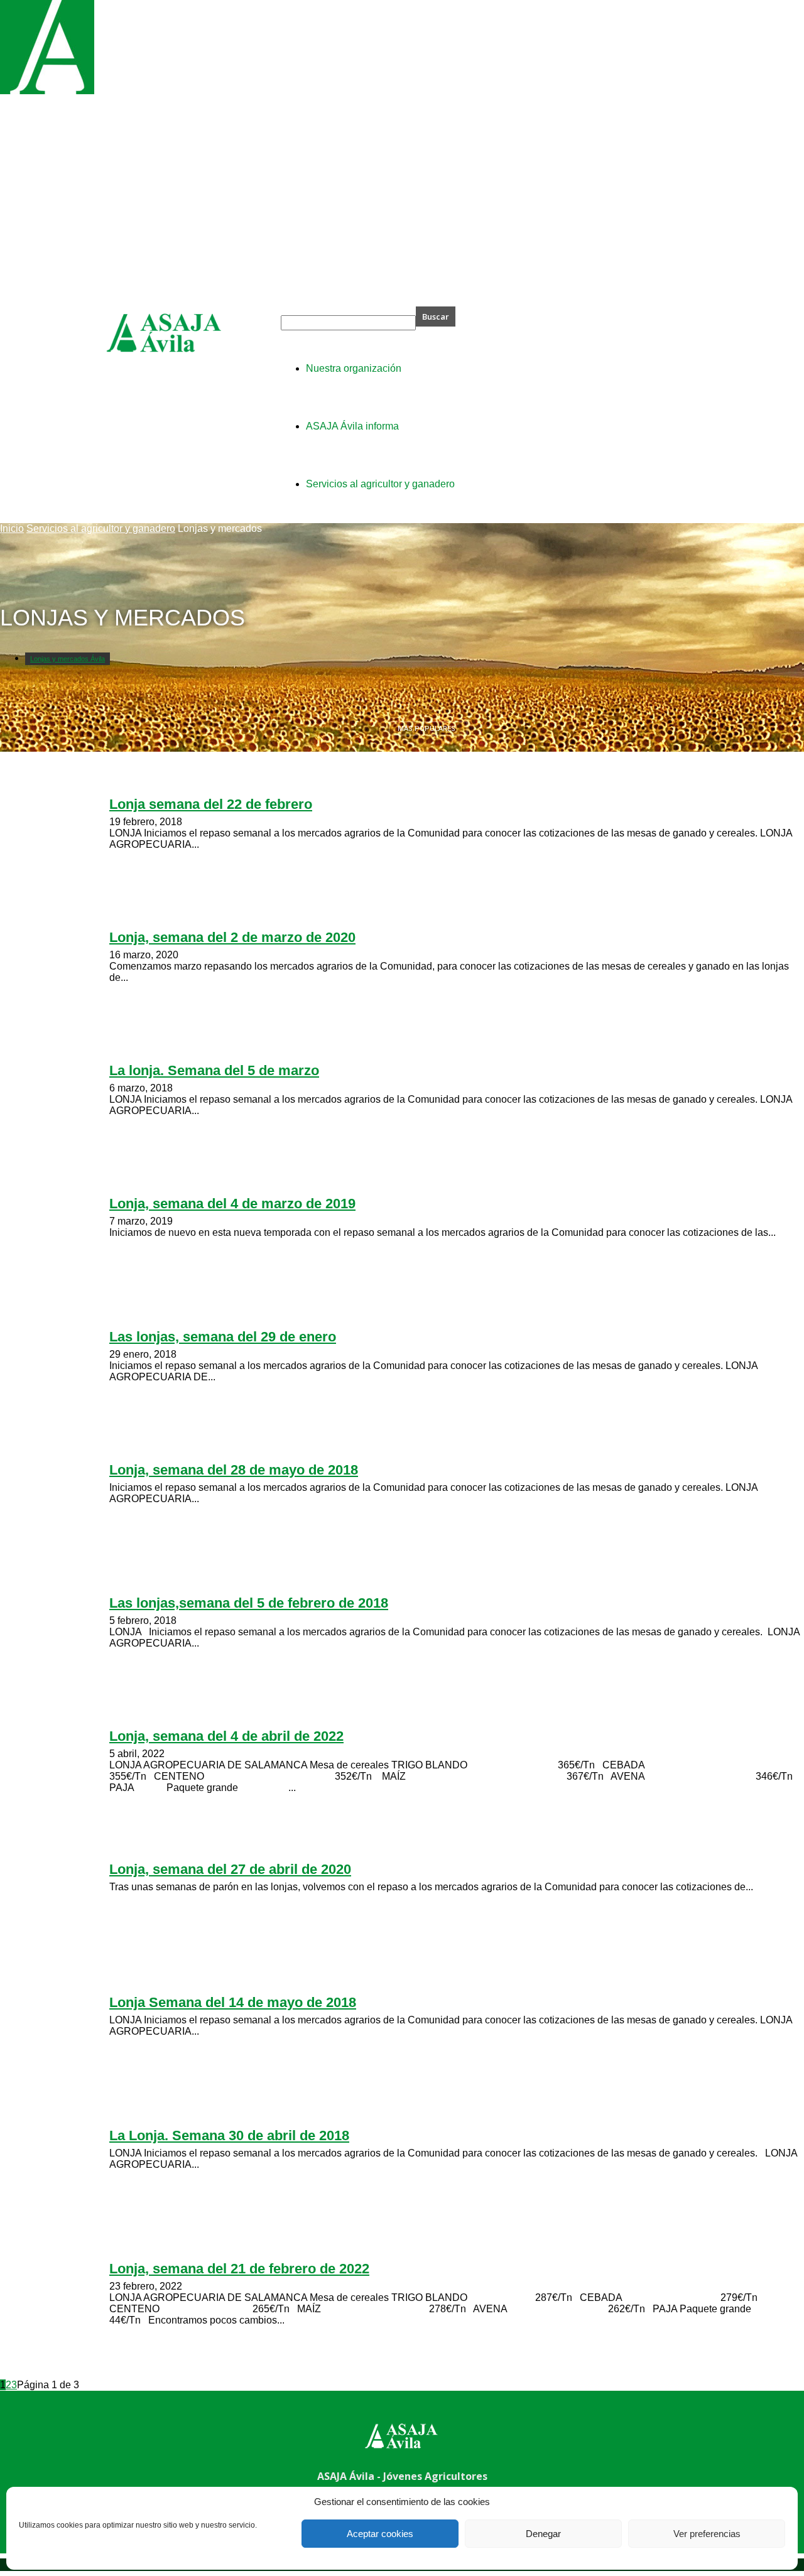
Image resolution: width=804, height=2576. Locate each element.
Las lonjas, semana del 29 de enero (223, 1337)
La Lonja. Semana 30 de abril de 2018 (229, 2135)
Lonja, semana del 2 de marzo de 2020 (232, 937)
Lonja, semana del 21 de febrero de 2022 (239, 2269)
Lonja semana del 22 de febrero (211, 804)
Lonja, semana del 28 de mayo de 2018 (234, 1470)
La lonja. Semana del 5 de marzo (214, 1070)
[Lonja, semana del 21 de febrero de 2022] (47, 91)
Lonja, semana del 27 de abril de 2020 (230, 1869)
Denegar (543, 2534)
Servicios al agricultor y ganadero (101, 528)
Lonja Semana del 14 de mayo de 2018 (233, 2002)
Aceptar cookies (380, 2534)
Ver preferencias (707, 2534)
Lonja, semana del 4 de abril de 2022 (226, 1736)
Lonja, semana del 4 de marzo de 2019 (232, 1204)
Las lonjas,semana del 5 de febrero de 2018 (249, 1603)
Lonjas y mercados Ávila (68, 659)
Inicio (12, 528)
